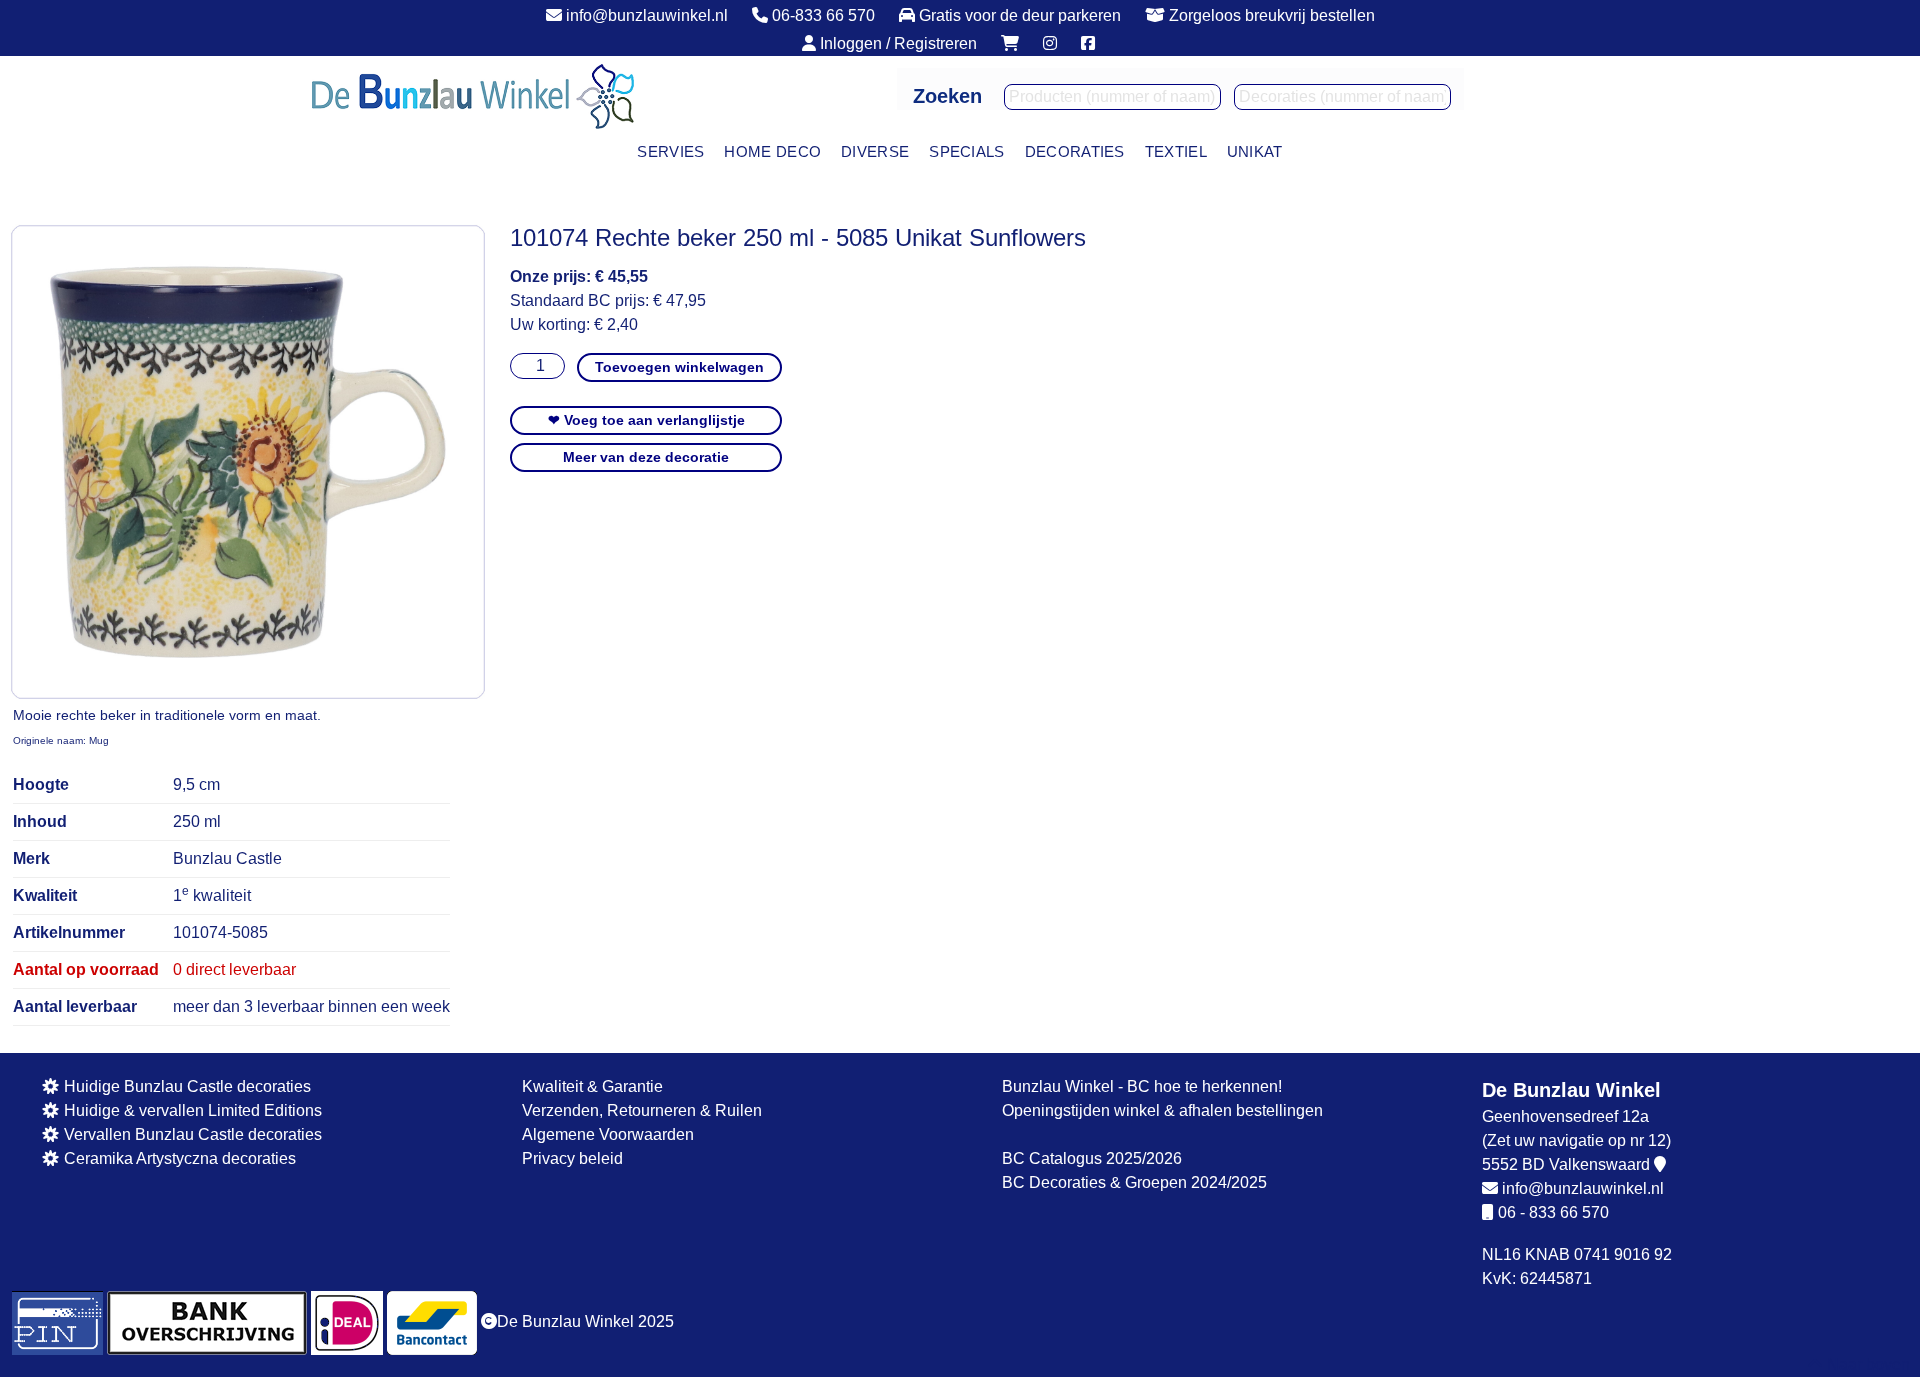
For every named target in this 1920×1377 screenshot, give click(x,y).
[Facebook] (1088, 43)
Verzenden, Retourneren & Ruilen (642, 1110)
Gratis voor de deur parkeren (1018, 15)
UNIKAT (1255, 151)
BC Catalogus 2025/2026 (1092, 1158)
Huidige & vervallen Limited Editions (191, 1110)
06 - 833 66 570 (1553, 1212)
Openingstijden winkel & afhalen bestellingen (1162, 1110)
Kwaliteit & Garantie (592, 1086)
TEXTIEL (1176, 151)
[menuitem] (670, 152)
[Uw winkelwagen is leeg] (1010, 43)
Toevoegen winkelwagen (679, 367)
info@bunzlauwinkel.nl (645, 15)
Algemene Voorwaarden (608, 1134)
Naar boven (1866, 1364)
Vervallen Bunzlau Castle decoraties (191, 1134)
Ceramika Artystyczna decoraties (178, 1158)
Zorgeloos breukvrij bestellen (1270, 15)
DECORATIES (1075, 151)
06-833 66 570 (821, 15)
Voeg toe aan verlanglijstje (646, 420)
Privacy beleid (572, 1158)
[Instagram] (1050, 43)
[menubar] (959, 152)
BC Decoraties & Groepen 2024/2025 (1134, 1182)
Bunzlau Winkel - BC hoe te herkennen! (1142, 1086)
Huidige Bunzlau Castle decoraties (185, 1086)
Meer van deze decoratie (646, 457)
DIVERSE (875, 151)
